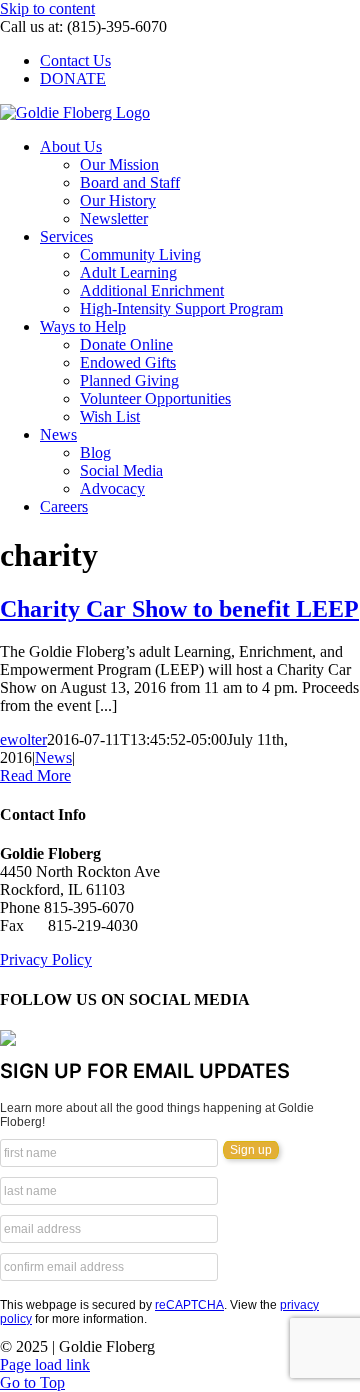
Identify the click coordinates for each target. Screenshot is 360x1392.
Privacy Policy (46, 959)
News (53, 757)
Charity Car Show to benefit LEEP (179, 609)
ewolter (23, 739)
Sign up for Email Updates (145, 1071)
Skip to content (47, 8)
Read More (35, 775)
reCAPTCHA (189, 1305)
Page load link (45, 1364)
